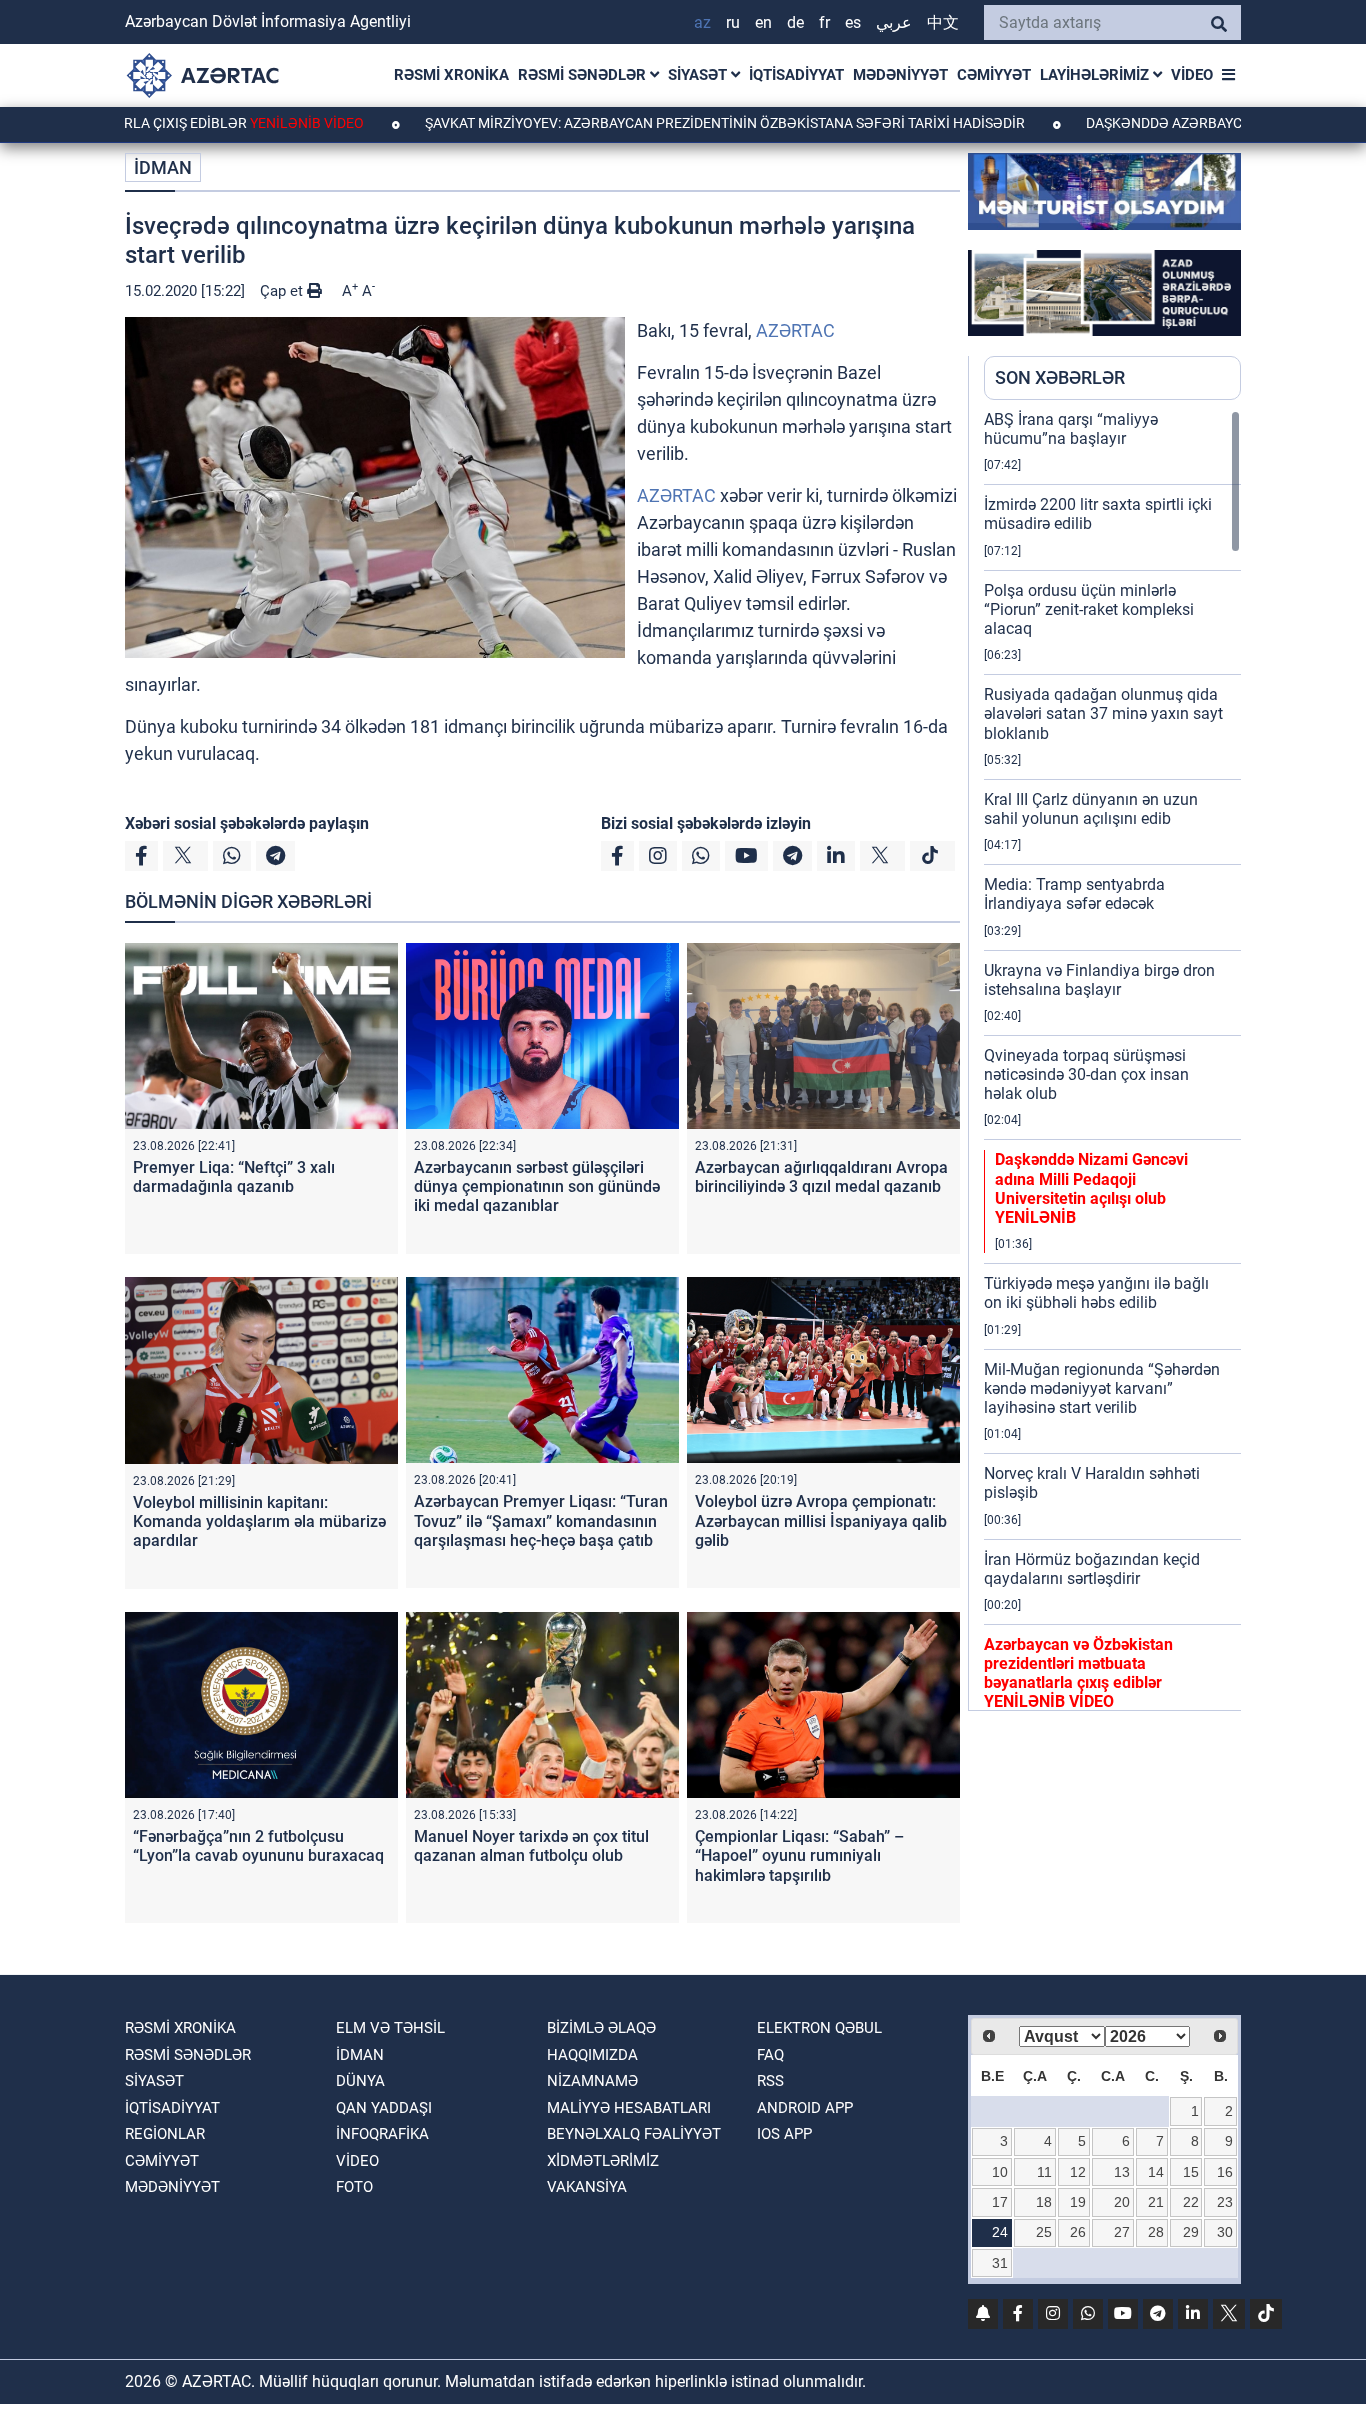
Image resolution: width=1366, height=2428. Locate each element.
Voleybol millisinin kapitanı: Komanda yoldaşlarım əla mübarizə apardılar (259, 1521)
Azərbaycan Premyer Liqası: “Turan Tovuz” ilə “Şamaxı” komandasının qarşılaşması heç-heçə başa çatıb (541, 1520)
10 (1000, 2172)
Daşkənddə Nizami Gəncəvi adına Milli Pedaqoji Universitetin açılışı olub (1091, 1188)
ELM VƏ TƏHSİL (390, 2028)
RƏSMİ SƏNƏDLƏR (584, 75)
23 (1225, 2202)
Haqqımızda (592, 2055)
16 (1225, 2172)
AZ (702, 22)
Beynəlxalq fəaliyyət (634, 2134)
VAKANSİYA (587, 2187)
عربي (894, 22)
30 (1225, 2232)
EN (763, 22)
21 (1156, 2202)
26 (1078, 2232)
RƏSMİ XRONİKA (451, 75)
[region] (1112, 1060)
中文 (943, 22)
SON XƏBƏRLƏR (1060, 377)
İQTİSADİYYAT (796, 75)
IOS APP (784, 2134)
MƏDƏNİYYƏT (900, 75)
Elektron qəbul (819, 2028)
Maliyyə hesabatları (629, 2108)
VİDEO (1192, 75)
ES (853, 22)
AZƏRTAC (795, 330)
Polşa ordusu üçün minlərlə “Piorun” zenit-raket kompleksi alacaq (1089, 609)
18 (1044, 2202)
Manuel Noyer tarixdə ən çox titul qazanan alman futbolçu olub (531, 1846)
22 (1191, 2202)
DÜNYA (360, 2081)
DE (795, 22)
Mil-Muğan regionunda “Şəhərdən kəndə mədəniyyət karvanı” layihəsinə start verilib (1102, 1388)
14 (1156, 2172)
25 (1044, 2232)
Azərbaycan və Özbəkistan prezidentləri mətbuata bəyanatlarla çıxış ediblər (1078, 1673)
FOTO (354, 2187)
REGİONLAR (165, 2134)
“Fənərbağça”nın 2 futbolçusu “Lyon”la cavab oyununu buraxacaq (258, 1846)
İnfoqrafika (382, 2134)
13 (1122, 2172)
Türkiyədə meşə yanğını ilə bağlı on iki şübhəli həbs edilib (1096, 1293)
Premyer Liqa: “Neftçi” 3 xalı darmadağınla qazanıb (234, 1177)
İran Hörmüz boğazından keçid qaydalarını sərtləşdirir (1092, 1569)
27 (1122, 2232)
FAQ (770, 2055)
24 (1000, 2232)
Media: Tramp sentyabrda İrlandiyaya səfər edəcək (1074, 894)
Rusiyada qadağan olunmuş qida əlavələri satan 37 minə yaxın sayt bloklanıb (1103, 713)
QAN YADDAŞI (384, 2108)
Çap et (283, 291)
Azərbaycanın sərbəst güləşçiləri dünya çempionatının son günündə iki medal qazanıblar (537, 1186)
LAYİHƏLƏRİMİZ (1096, 75)
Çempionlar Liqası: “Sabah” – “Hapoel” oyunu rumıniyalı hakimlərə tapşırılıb (799, 1855)
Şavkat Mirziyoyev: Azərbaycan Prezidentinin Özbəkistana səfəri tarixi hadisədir (643, 123)
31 (1000, 2263)
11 (1044, 2172)
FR (824, 22)
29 (1191, 2232)
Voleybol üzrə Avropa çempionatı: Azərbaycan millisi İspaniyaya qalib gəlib (821, 1520)
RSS (770, 2081)
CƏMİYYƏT (994, 75)
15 (1191, 2172)
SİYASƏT (699, 75)
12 (1078, 2172)
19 (1078, 2202)
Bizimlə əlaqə (601, 2028)
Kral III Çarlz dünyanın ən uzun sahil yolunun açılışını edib (1091, 809)
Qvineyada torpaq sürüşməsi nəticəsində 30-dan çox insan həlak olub (1086, 1074)
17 (1000, 2202)
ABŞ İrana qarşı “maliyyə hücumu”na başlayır (1071, 429)
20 (1122, 2202)
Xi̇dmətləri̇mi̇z (603, 2161)
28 (1156, 2232)
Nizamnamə (592, 2081)
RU (733, 22)
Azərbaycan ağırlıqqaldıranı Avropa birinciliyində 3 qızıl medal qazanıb (821, 1177)
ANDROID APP (805, 2108)
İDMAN (163, 167)
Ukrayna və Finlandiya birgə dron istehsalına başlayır (1099, 980)
